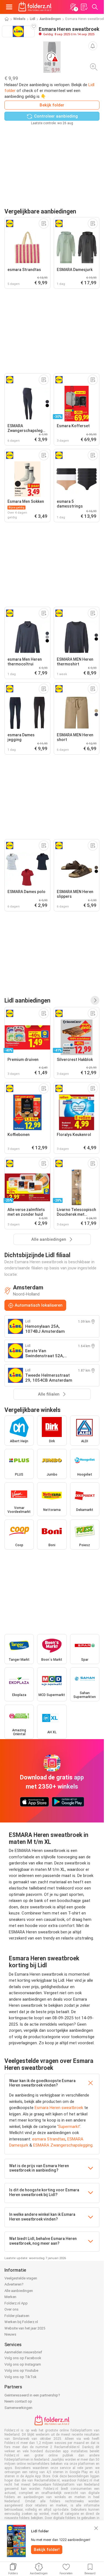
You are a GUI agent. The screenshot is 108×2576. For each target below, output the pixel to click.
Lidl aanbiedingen (27, 1000)
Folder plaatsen (17, 2316)
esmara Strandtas (49, 2139)
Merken (10, 2297)
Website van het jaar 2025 (25, 2328)
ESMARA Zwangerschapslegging (63, 2145)
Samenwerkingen (18, 2408)
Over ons (11, 2309)
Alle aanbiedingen (19, 2291)
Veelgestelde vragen (21, 2278)
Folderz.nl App (16, 2303)
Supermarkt (69, 2127)
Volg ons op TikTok (20, 2377)
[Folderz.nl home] (35, 7)
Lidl (33, 19)
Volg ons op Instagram (23, 2364)
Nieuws (10, 2334)
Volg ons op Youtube (21, 2370)
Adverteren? (14, 2284)
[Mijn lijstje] (84, 7)
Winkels (19, 19)
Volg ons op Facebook (23, 2358)
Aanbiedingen (50, 19)
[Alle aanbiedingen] (95, 1000)
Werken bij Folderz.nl (21, 2322)
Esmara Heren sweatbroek (59, 2108)
